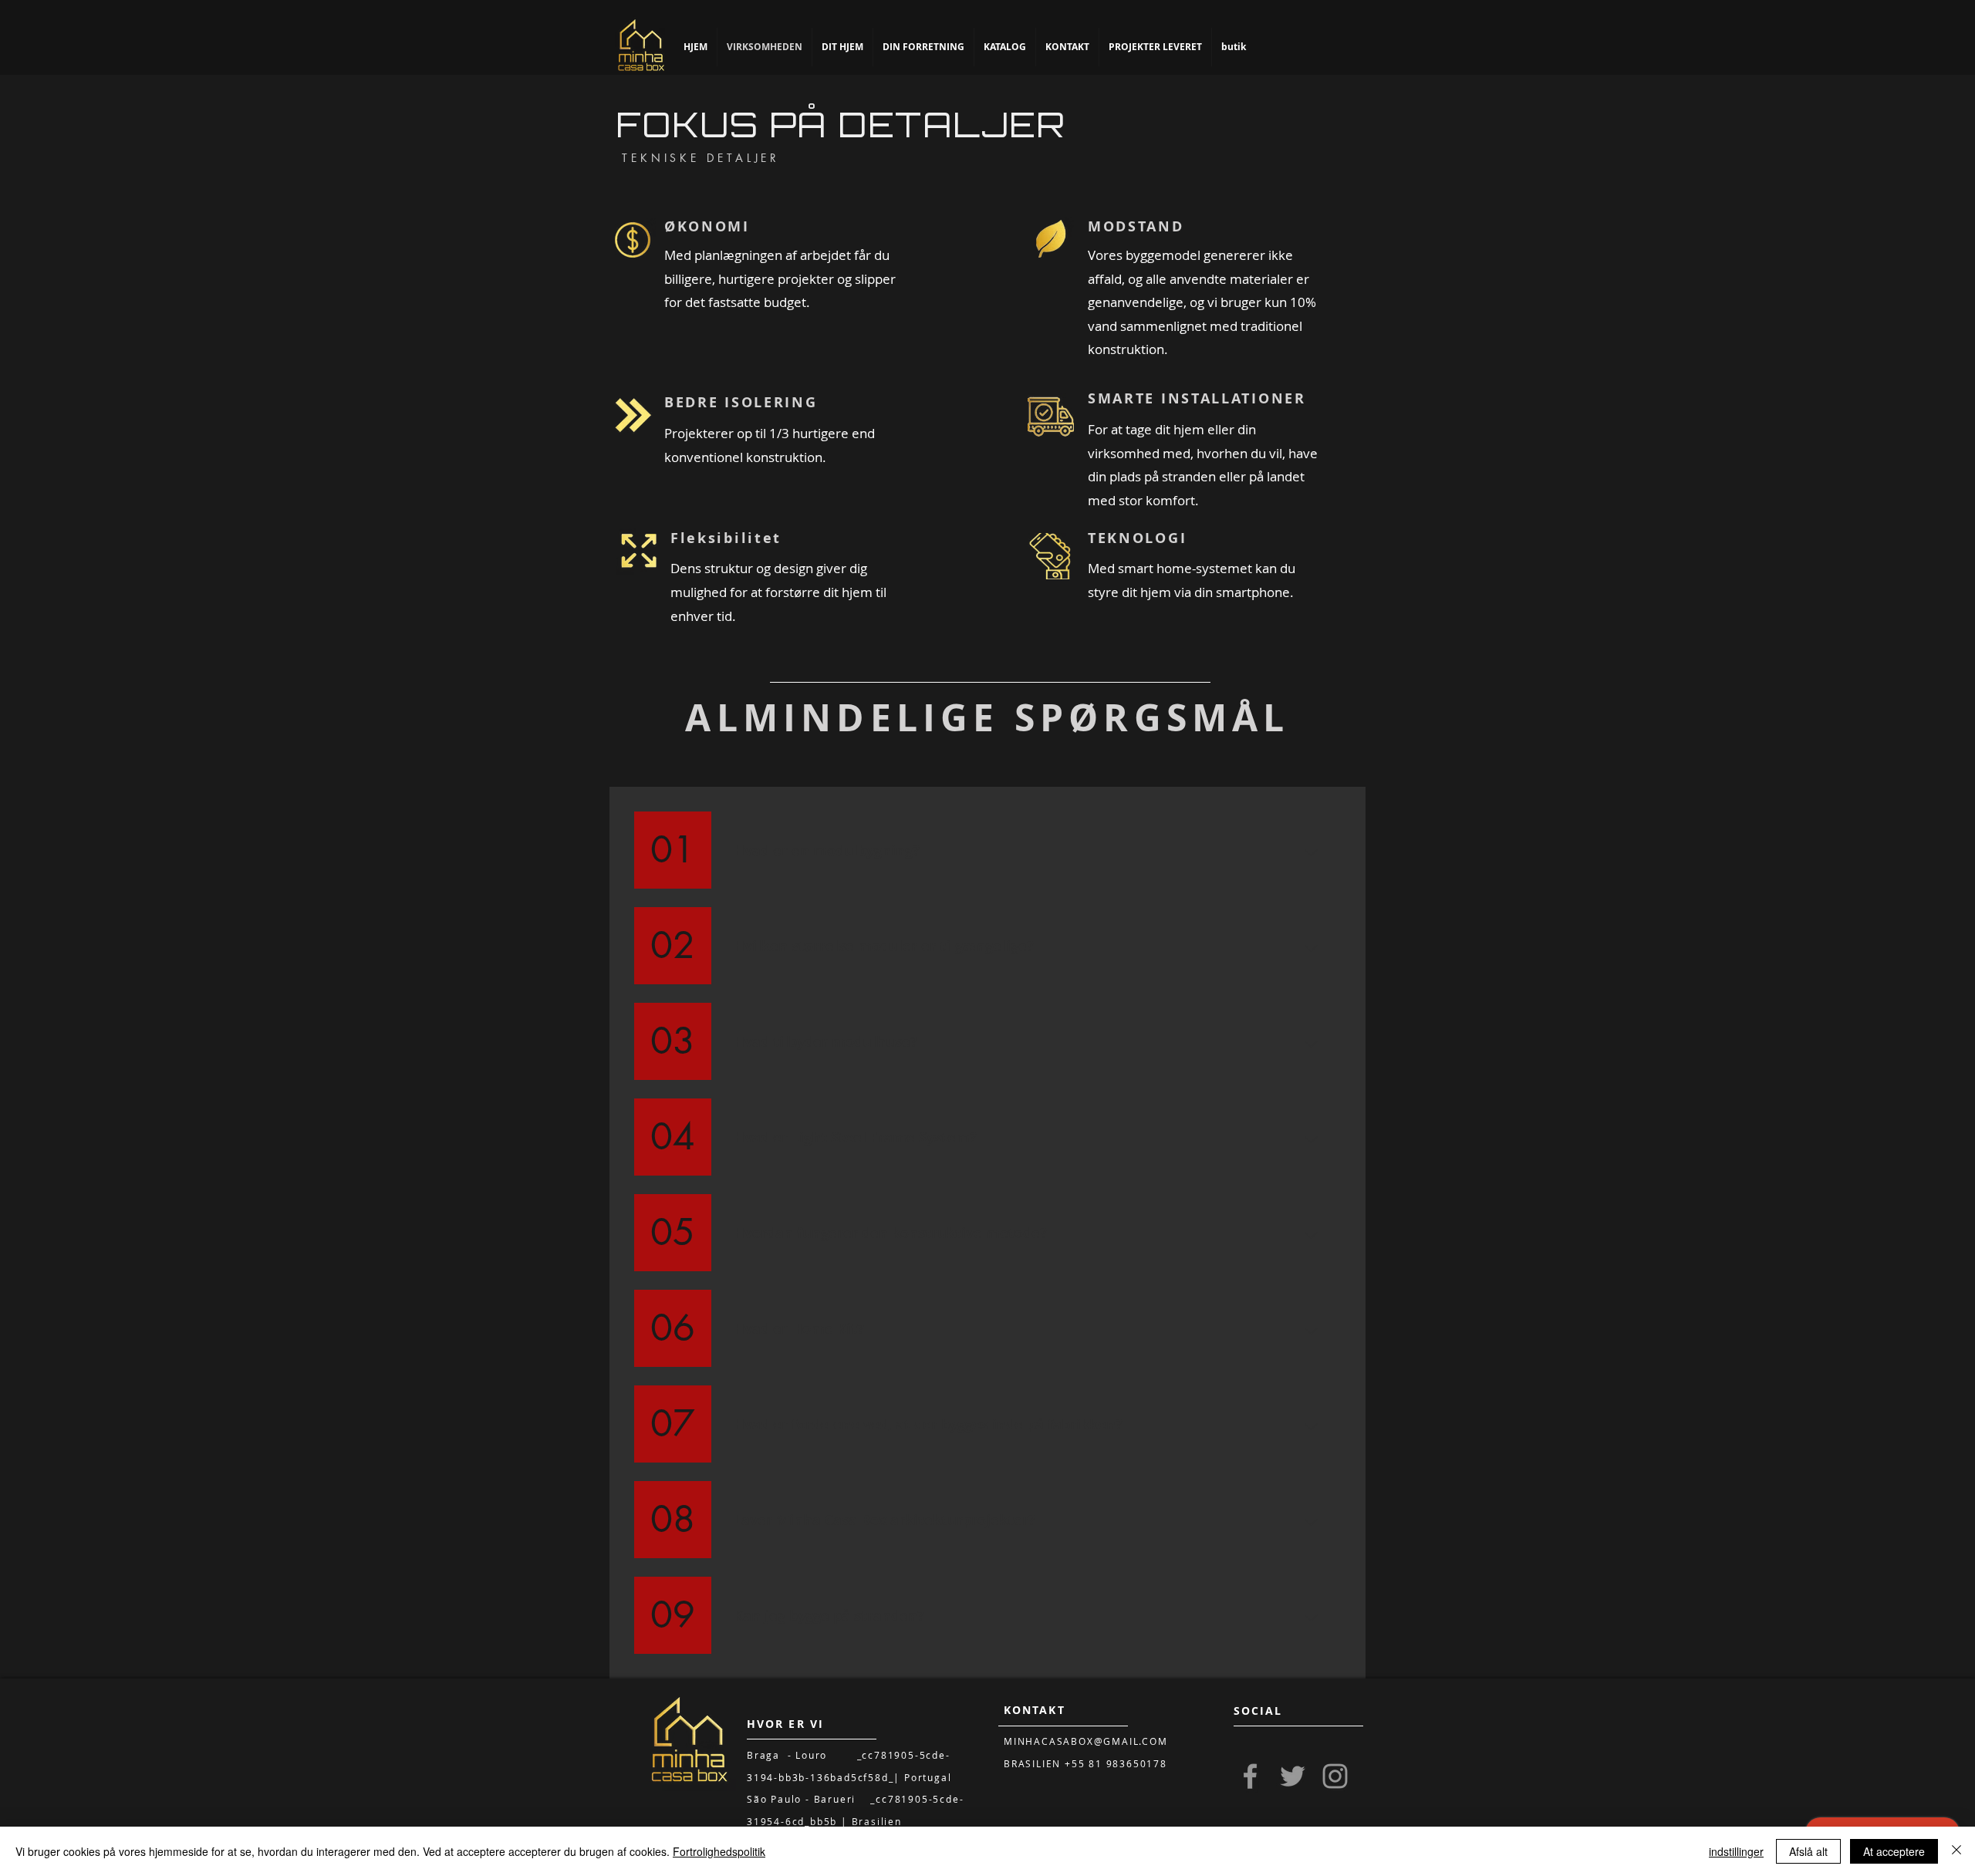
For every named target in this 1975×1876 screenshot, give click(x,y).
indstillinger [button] (1736, 1851)
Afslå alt (1808, 1851)
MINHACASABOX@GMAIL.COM (1086, 1741)
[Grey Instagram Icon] (1335, 1776)
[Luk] (1956, 1851)
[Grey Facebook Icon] (1250, 1776)
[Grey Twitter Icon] (1293, 1776)
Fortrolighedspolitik (719, 1851)
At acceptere (1894, 1851)
